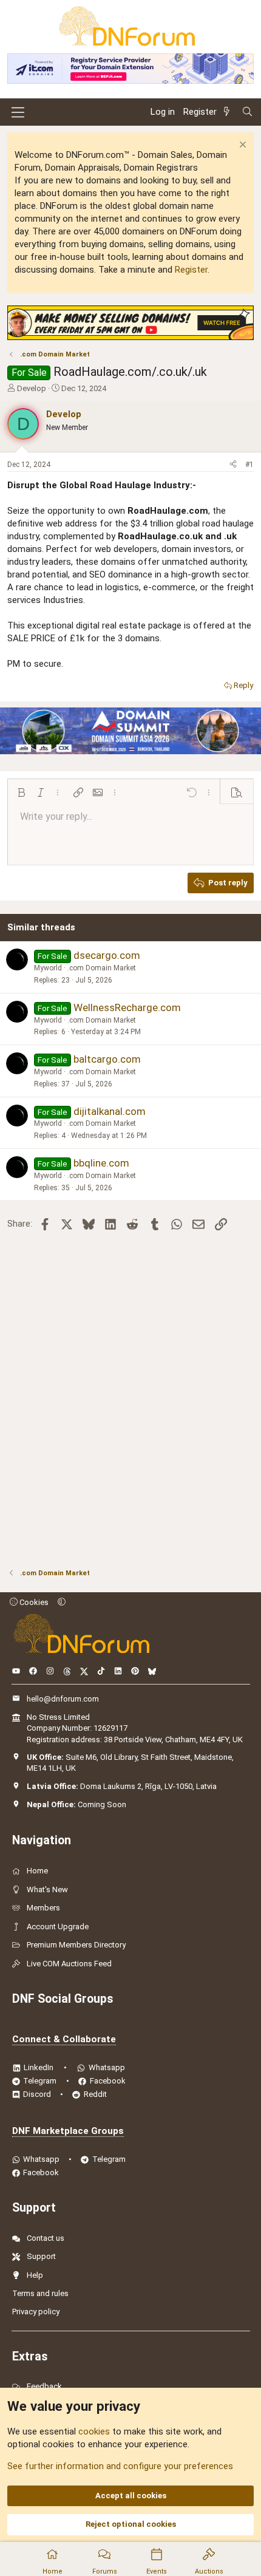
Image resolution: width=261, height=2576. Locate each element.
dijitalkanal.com (110, 1111)
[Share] (233, 465)
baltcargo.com (107, 1059)
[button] (21, 792)
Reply (243, 685)
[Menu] (18, 112)
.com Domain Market (102, 968)
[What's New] (229, 112)
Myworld (48, 968)
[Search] (247, 112)
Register (191, 270)
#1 (249, 465)
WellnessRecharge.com (127, 1007)
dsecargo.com (107, 955)
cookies (94, 2431)
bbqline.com (101, 1163)
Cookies (33, 1602)
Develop (32, 388)
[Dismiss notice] (241, 146)
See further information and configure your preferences (120, 2466)
